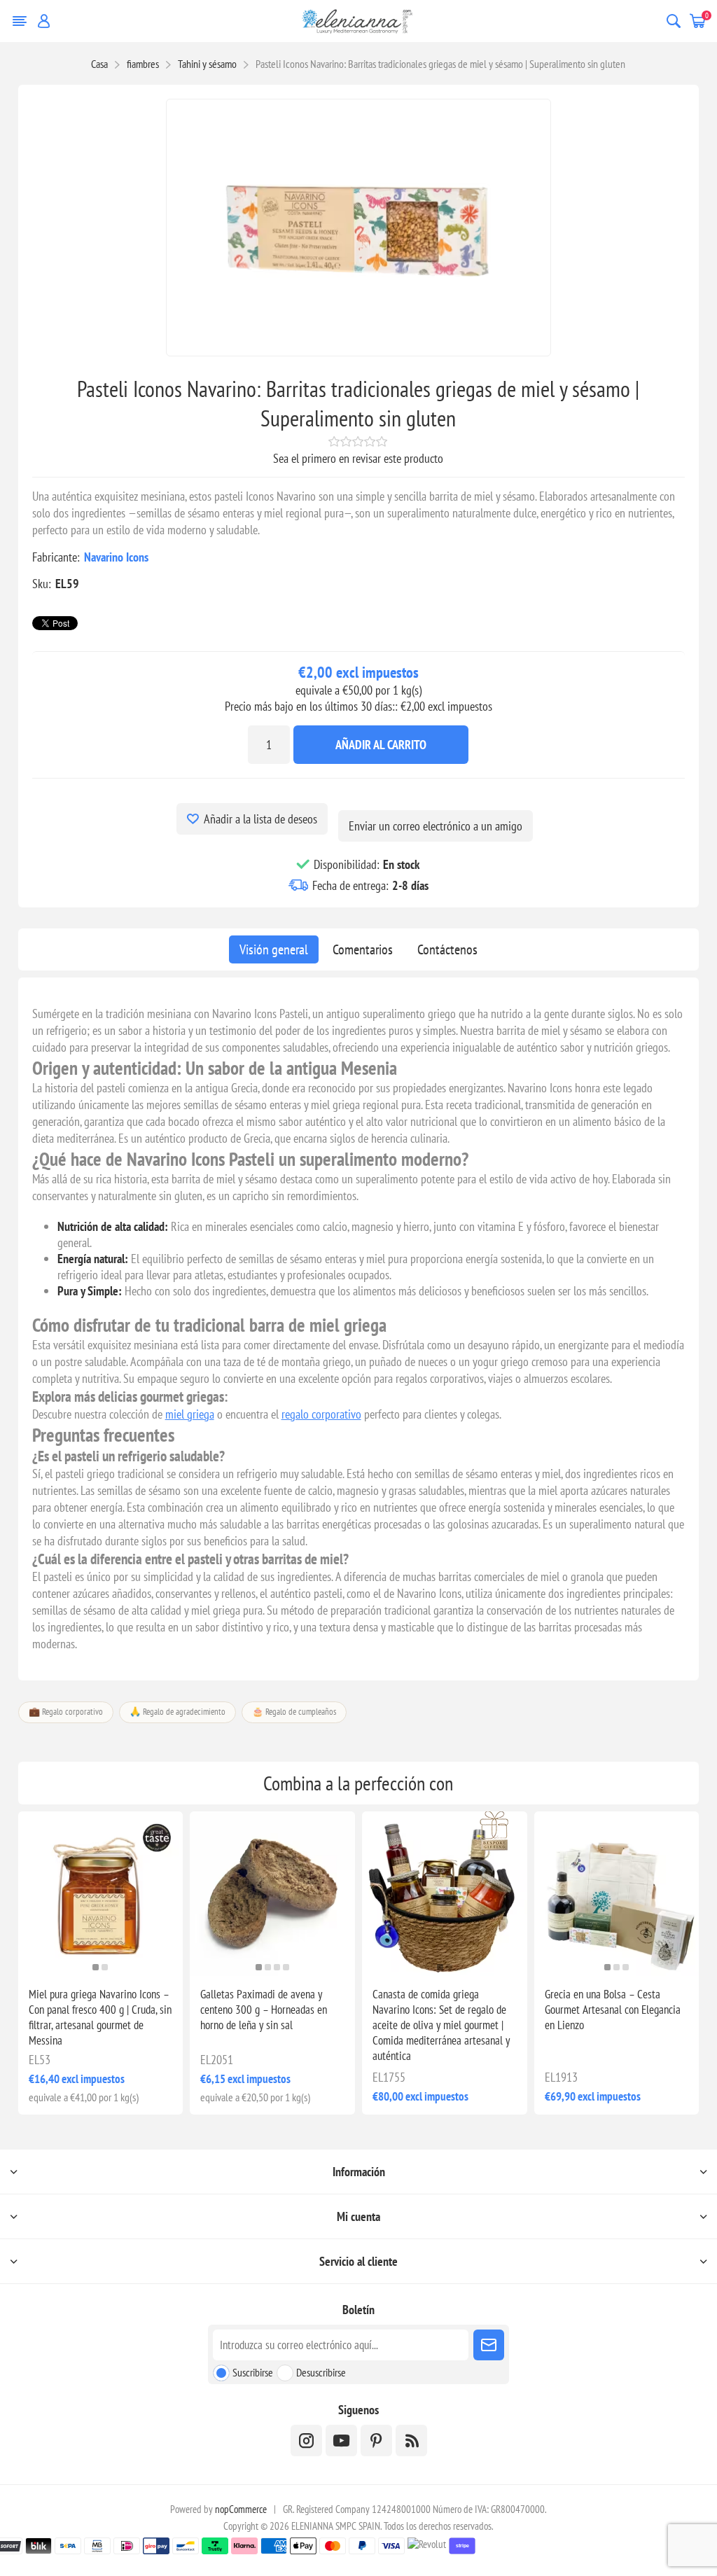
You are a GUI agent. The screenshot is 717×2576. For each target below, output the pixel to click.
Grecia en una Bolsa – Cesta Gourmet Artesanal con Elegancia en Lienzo (613, 2010)
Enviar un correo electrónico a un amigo (436, 826)
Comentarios (363, 949)
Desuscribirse (321, 2372)
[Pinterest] (376, 2441)
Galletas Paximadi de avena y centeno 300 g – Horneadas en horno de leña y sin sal (264, 2010)
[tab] (274, 949)
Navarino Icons (116, 557)
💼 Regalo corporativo (66, 1712)
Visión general (274, 949)
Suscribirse (253, 2372)
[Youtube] (341, 2441)
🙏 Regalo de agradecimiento (177, 1712)
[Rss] (411, 2441)
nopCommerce (241, 2509)
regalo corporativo (321, 1414)
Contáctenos (447, 949)
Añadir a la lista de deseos (260, 819)
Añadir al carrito (381, 745)
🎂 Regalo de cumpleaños (294, 1712)
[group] (101, 1894)
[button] (96, 1967)
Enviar (489, 2345)
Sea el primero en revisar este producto (358, 458)
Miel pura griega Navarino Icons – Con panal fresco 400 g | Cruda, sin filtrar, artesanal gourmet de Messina (100, 2017)
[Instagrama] (306, 2441)
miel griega (190, 1414)
